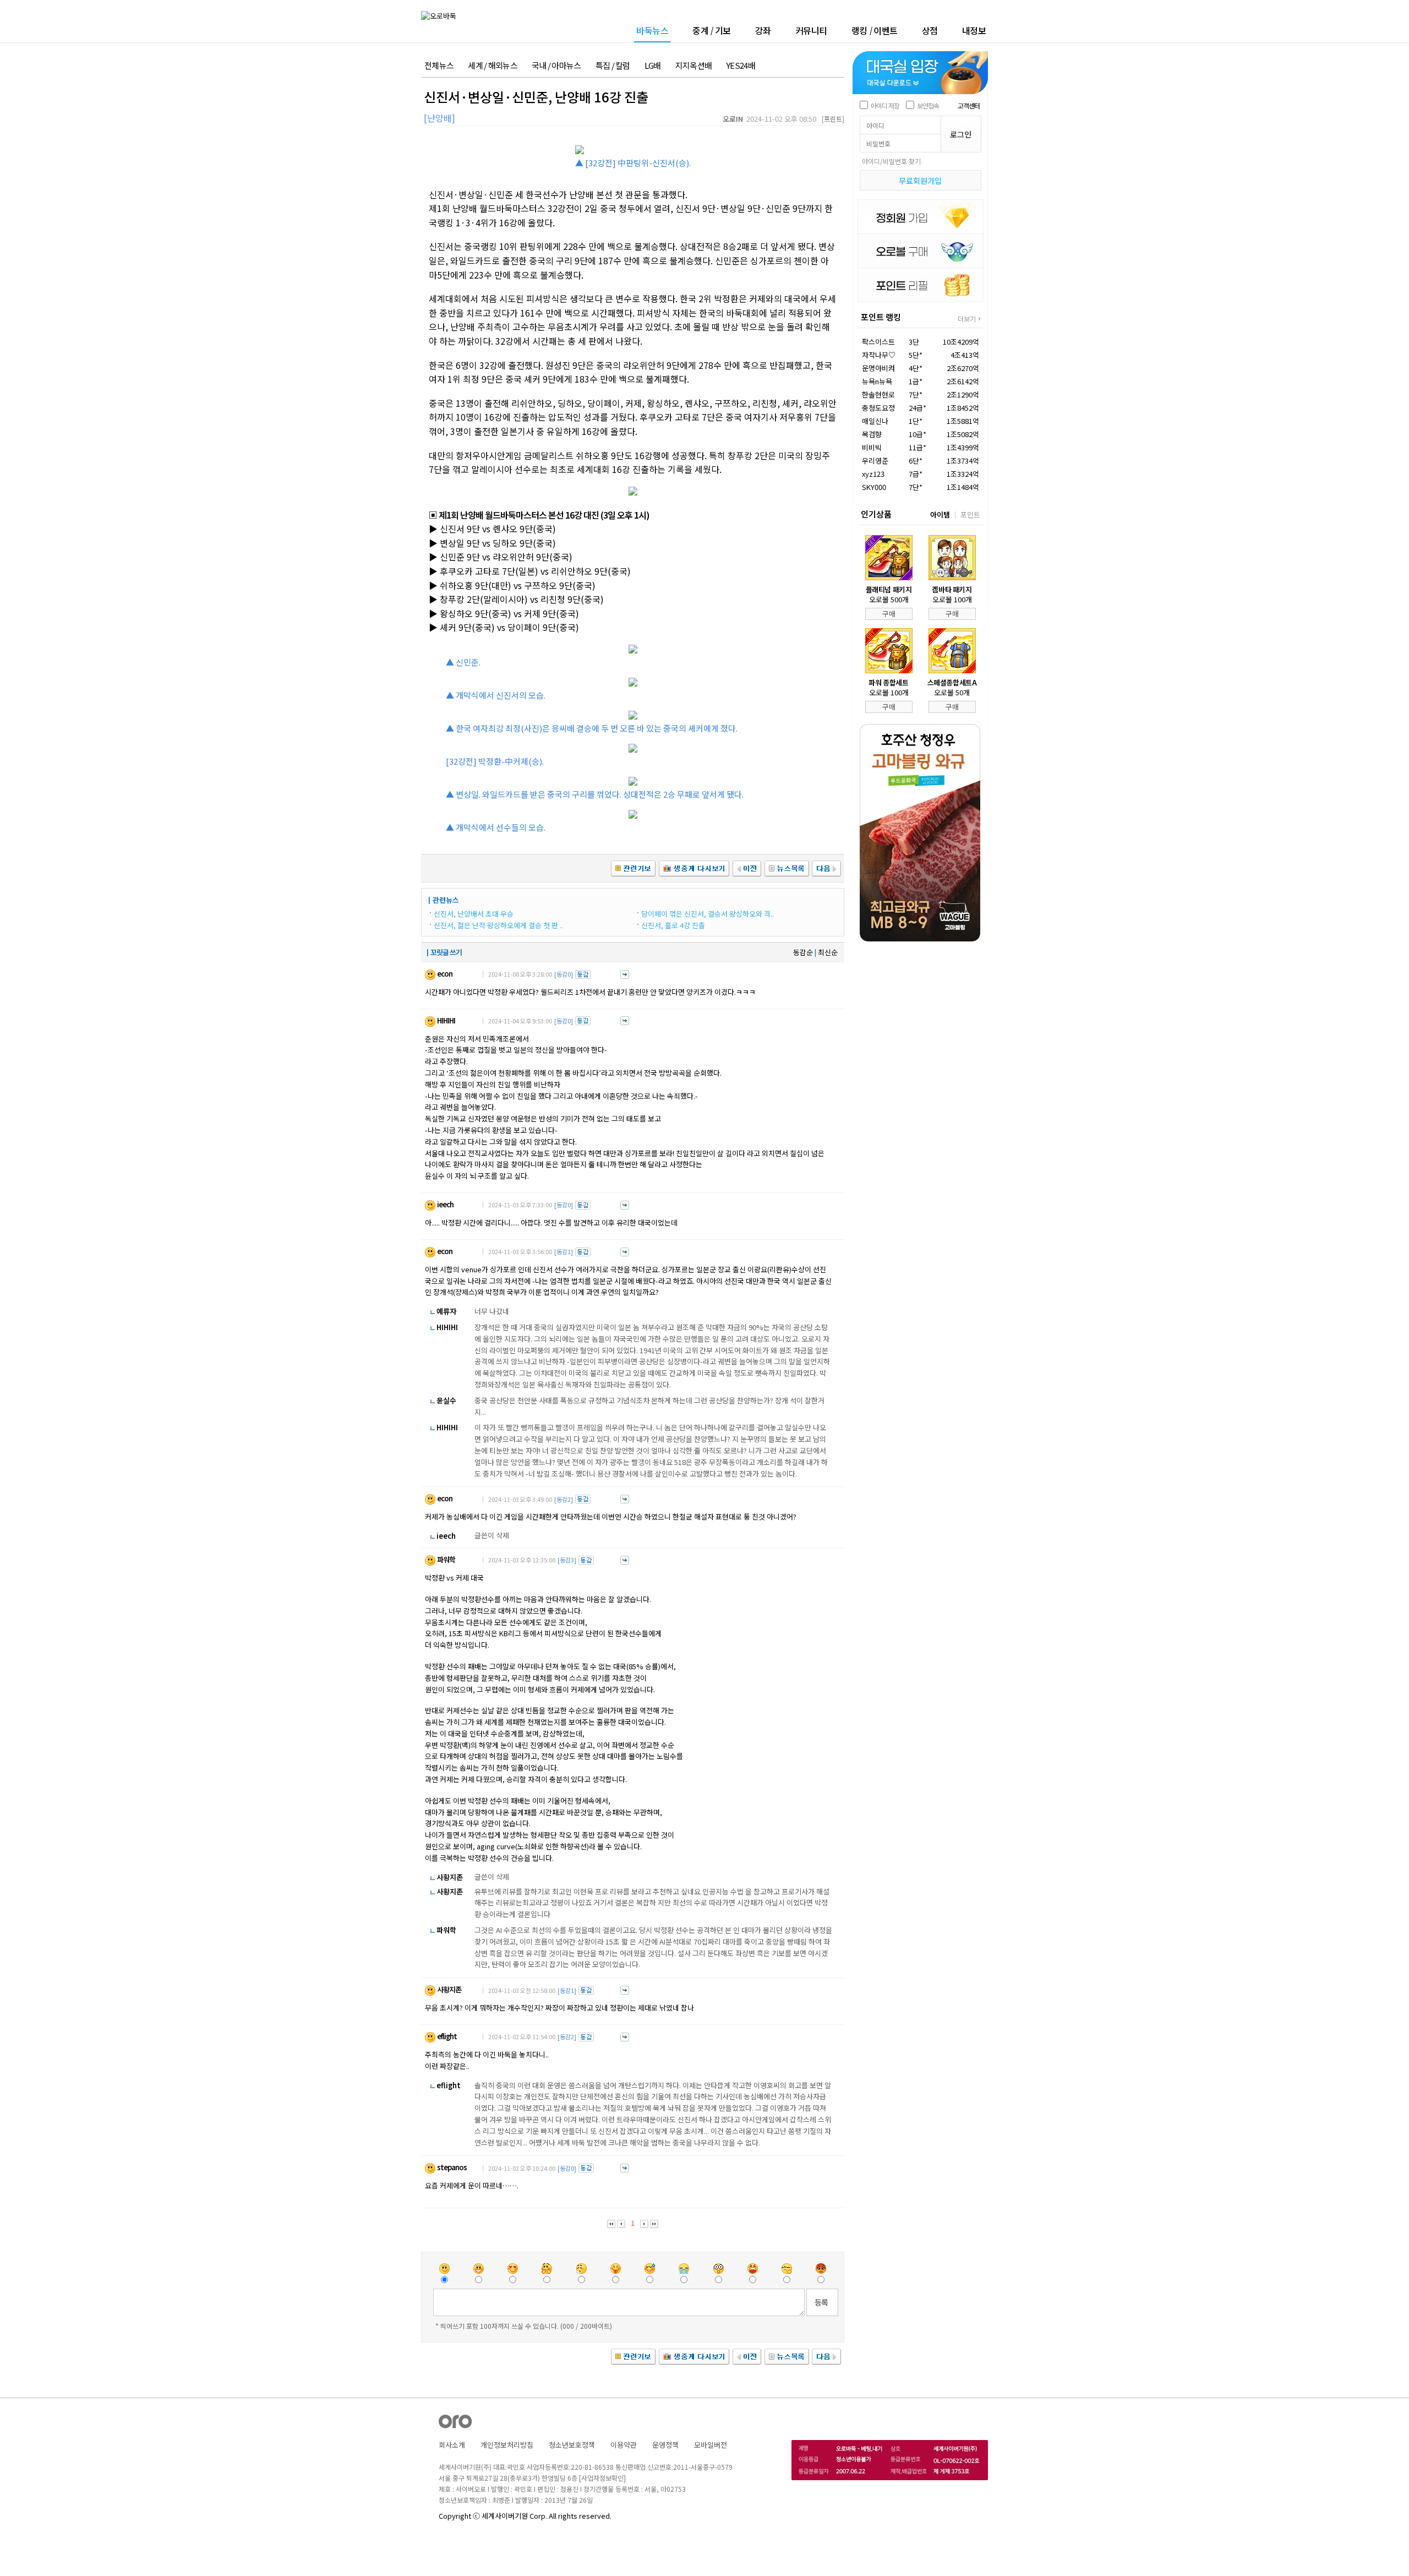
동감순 (803, 952)
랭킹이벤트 (875, 30)
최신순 (828, 952)
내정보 (974, 30)
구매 (889, 614)
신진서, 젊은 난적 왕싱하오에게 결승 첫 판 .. (498, 925)
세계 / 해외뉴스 (493, 66)
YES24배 (741, 66)
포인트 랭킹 (881, 317)
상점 (930, 30)
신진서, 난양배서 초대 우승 (474, 914)
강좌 (763, 30)
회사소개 (452, 2445)
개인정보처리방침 (507, 2445)
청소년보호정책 (572, 2445)
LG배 (653, 66)
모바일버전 (711, 2445)
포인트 (970, 514)
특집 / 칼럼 (613, 66)
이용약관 (624, 2445)
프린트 (833, 119)
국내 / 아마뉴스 (556, 66)
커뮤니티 (811, 30)
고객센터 (969, 105)
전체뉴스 (439, 66)
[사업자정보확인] (602, 2478)
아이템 (940, 514)
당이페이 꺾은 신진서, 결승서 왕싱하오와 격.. (708, 914)
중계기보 (712, 30)
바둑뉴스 (652, 31)
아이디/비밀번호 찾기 (891, 161)
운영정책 (665, 2445)
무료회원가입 (920, 181)
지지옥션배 (694, 66)
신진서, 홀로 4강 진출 (673, 925)
